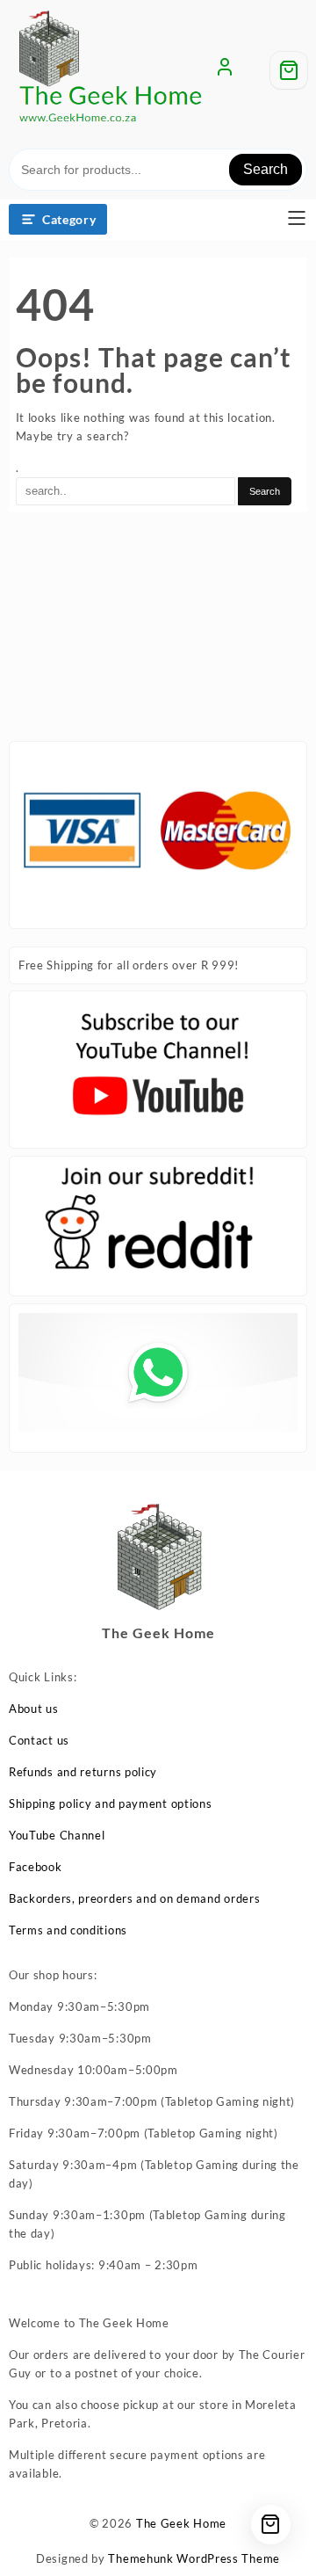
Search (266, 169)
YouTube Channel (57, 1835)
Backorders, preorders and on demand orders (134, 1898)
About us (34, 1709)
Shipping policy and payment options (111, 1803)
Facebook (36, 1867)
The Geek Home (181, 2523)
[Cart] (289, 70)
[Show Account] (225, 70)
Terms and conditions (68, 1930)
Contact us (39, 1740)
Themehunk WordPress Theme (194, 2558)
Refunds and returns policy (83, 1772)
